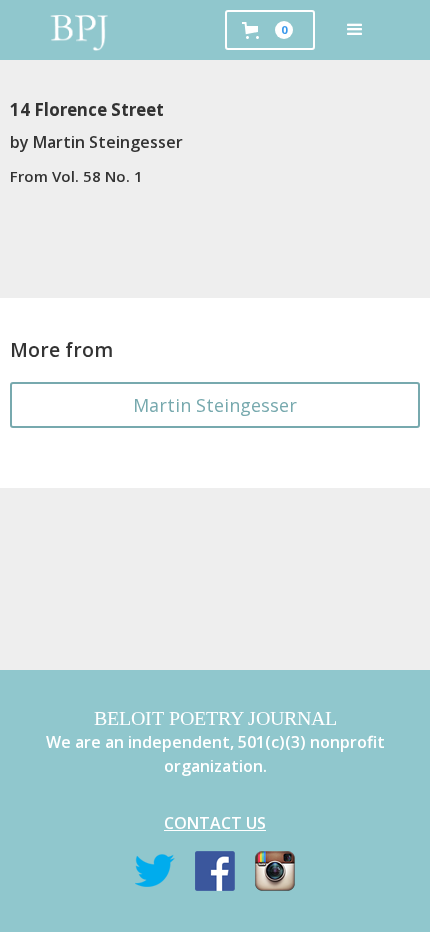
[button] (355, 30)
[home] (80, 30)
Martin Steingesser (215, 405)
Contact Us (215, 823)
